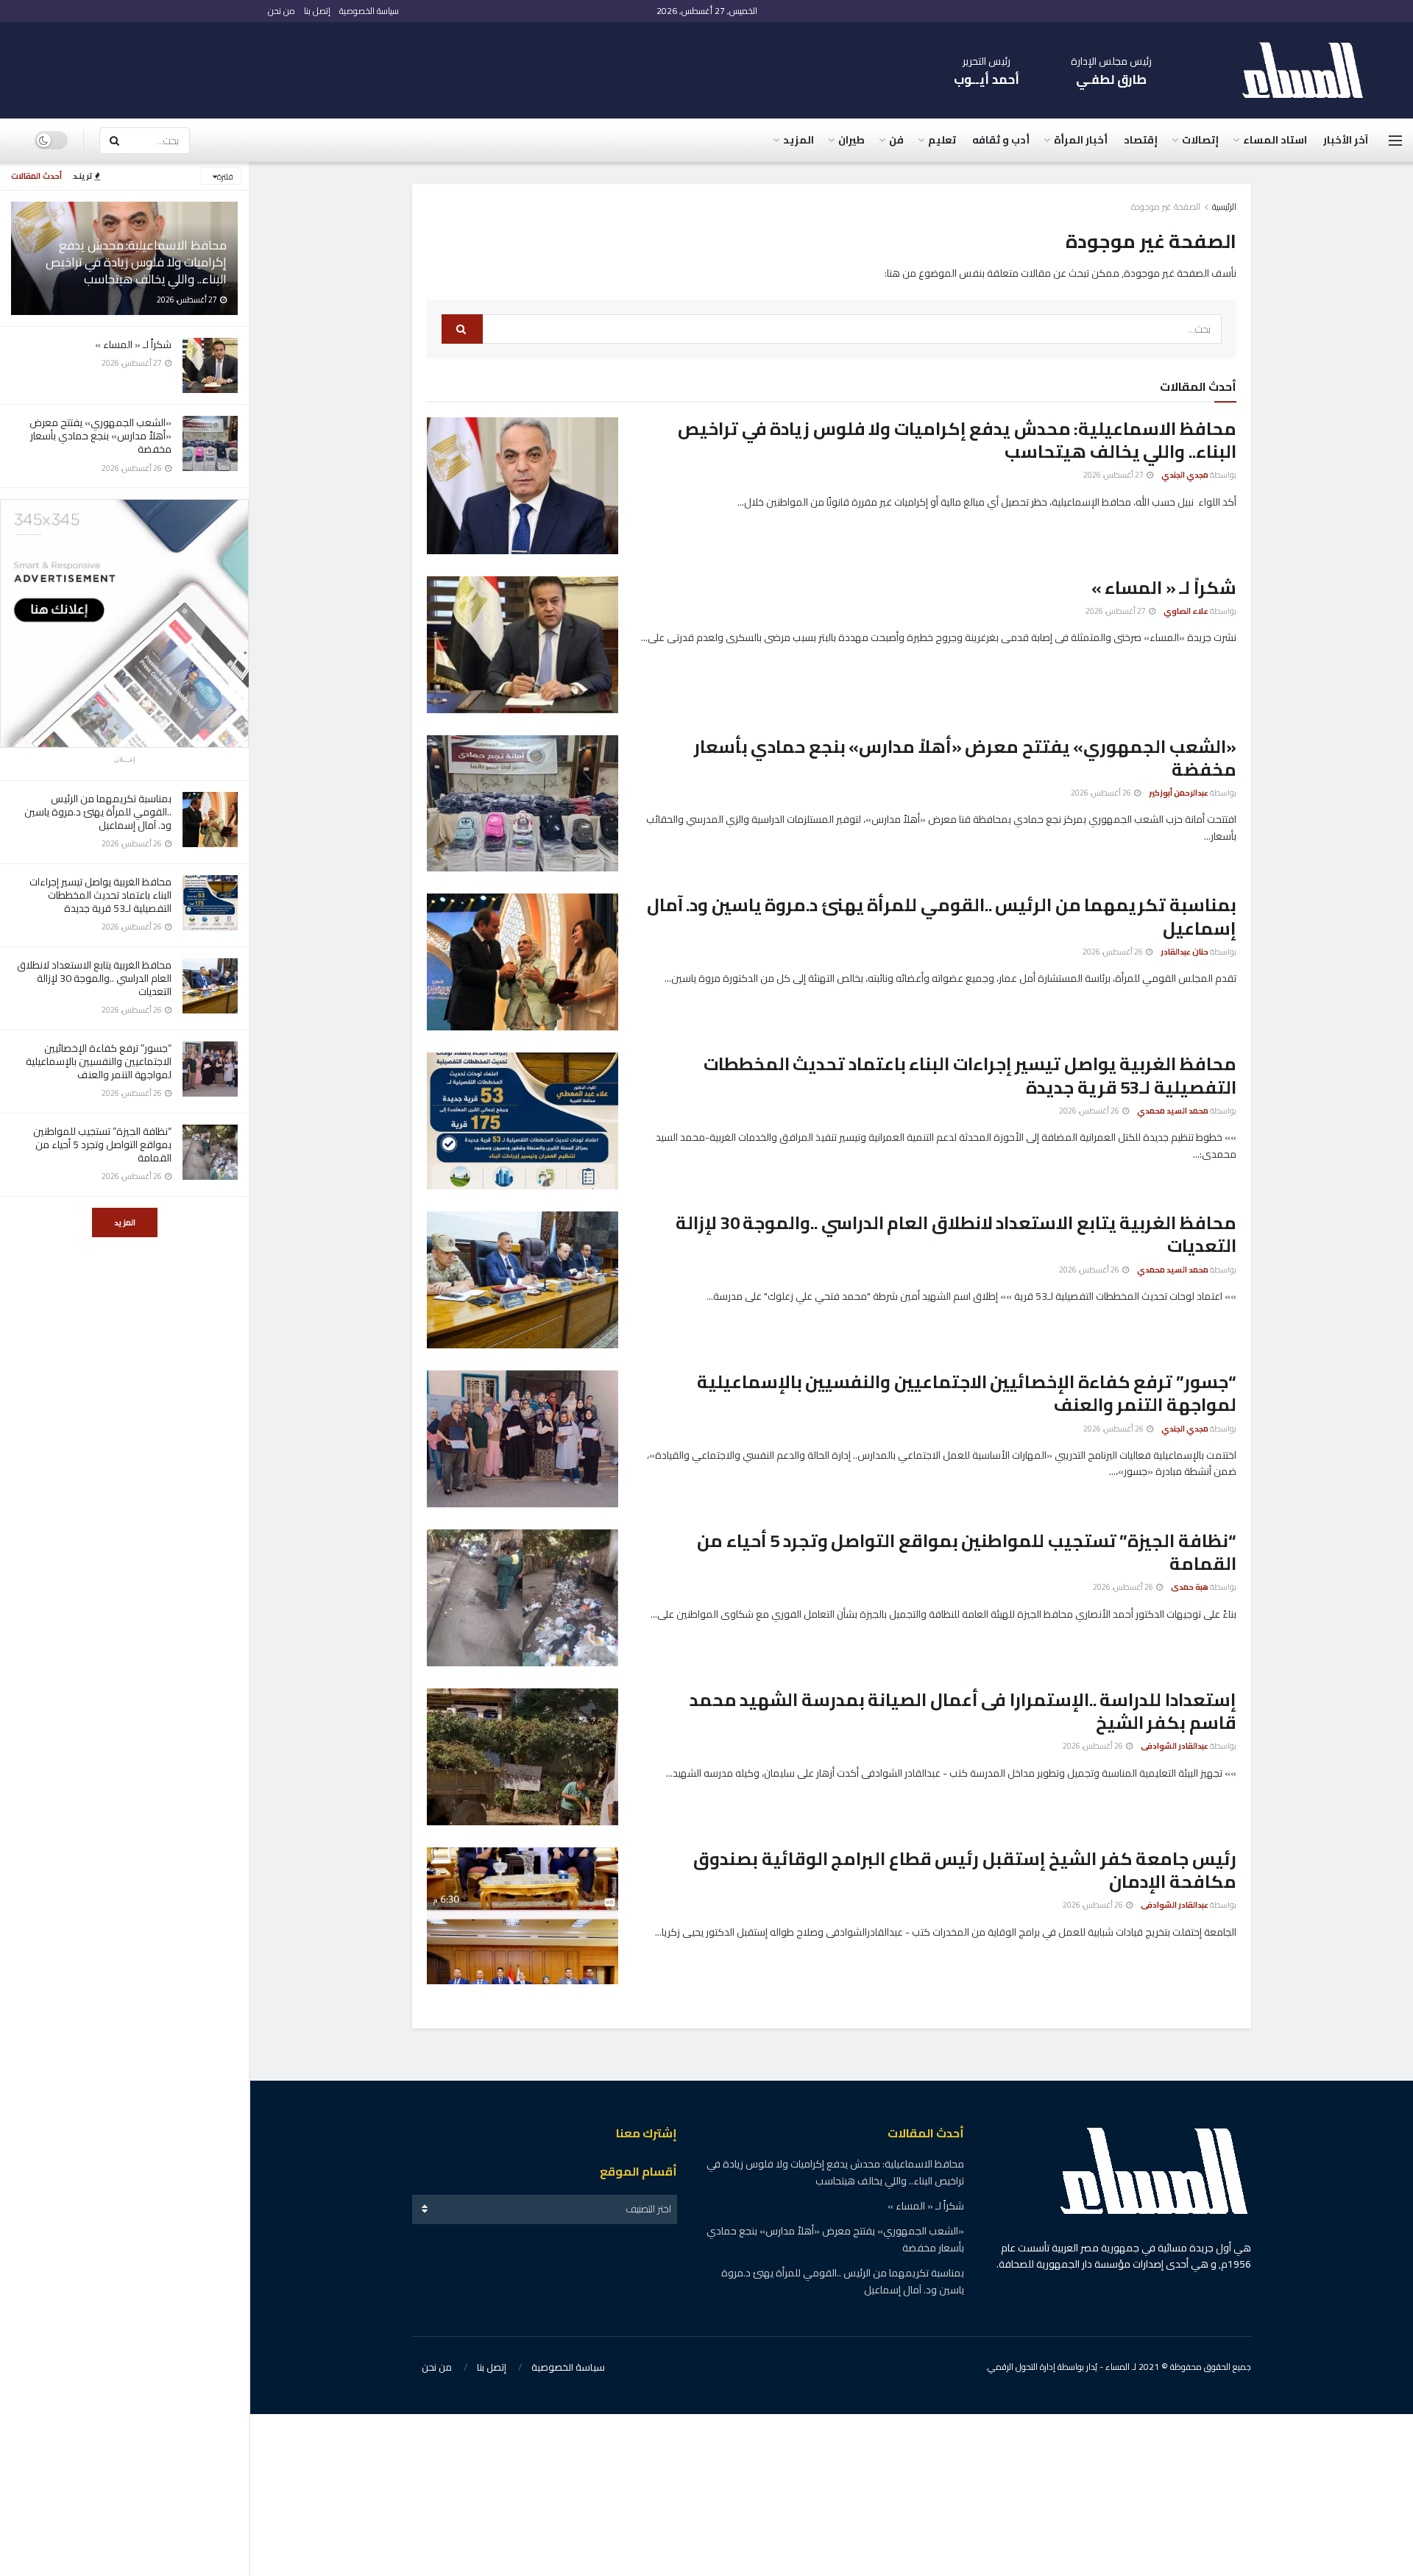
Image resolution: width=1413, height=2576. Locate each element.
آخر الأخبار (1346, 140)
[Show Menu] (1395, 141)
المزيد (125, 1222)
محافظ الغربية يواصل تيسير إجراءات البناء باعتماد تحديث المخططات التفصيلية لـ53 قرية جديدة (100, 895)
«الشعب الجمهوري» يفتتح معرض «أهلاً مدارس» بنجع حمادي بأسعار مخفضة (100, 436)
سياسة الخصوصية (369, 11)
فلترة (225, 177)
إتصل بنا (317, 11)
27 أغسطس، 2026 (1114, 475)
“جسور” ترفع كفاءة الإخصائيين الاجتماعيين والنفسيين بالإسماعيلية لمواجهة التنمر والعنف (99, 1061)
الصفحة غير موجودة (1166, 206)
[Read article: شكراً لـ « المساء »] (523, 645)
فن (896, 140)
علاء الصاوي (1186, 611)
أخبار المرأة (1081, 140)
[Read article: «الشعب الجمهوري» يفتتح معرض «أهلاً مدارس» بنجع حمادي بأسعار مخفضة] (523, 804)
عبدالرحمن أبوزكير (1179, 793)
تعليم (942, 140)
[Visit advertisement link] (124, 623)
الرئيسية (1224, 206)
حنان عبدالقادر (1184, 952)
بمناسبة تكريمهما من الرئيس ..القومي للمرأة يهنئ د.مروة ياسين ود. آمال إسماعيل (98, 812)
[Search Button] (114, 141)
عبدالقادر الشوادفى (1175, 1746)
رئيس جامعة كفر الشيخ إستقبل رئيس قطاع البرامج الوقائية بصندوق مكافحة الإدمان (965, 1870)
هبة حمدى (1190, 1587)
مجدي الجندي (1185, 475)
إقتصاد (1141, 140)
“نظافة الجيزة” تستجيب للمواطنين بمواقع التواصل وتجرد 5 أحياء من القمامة (102, 1144)
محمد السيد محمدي (1173, 1111)
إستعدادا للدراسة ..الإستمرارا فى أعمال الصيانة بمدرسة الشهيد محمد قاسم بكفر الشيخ (963, 1711)
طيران (851, 140)
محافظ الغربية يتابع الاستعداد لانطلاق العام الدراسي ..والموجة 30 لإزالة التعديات (94, 978)
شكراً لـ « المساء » (133, 344)
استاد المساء (1275, 140)
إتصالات (1200, 140)
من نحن (281, 11)
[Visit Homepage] (1310, 70)
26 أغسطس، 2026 (1102, 793)
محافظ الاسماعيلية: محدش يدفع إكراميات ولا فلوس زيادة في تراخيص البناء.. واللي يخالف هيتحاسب (136, 262)
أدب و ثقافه (1001, 140)
